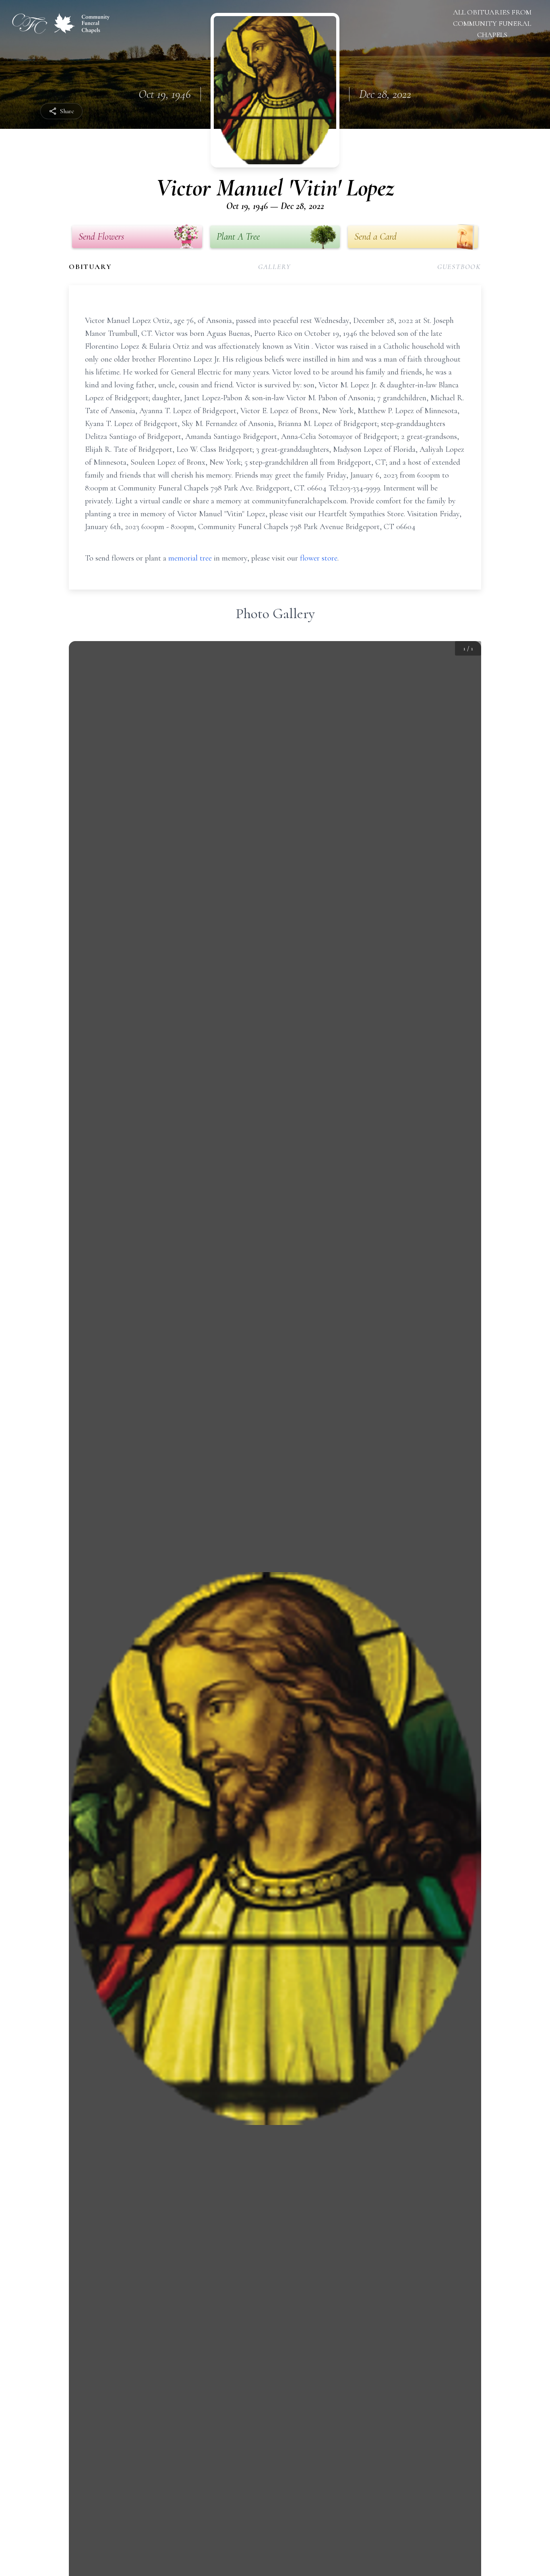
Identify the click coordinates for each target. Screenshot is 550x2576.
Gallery (275, 267)
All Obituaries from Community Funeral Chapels (492, 23)
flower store (319, 558)
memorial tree (190, 558)
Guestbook (459, 267)
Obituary (90, 267)
